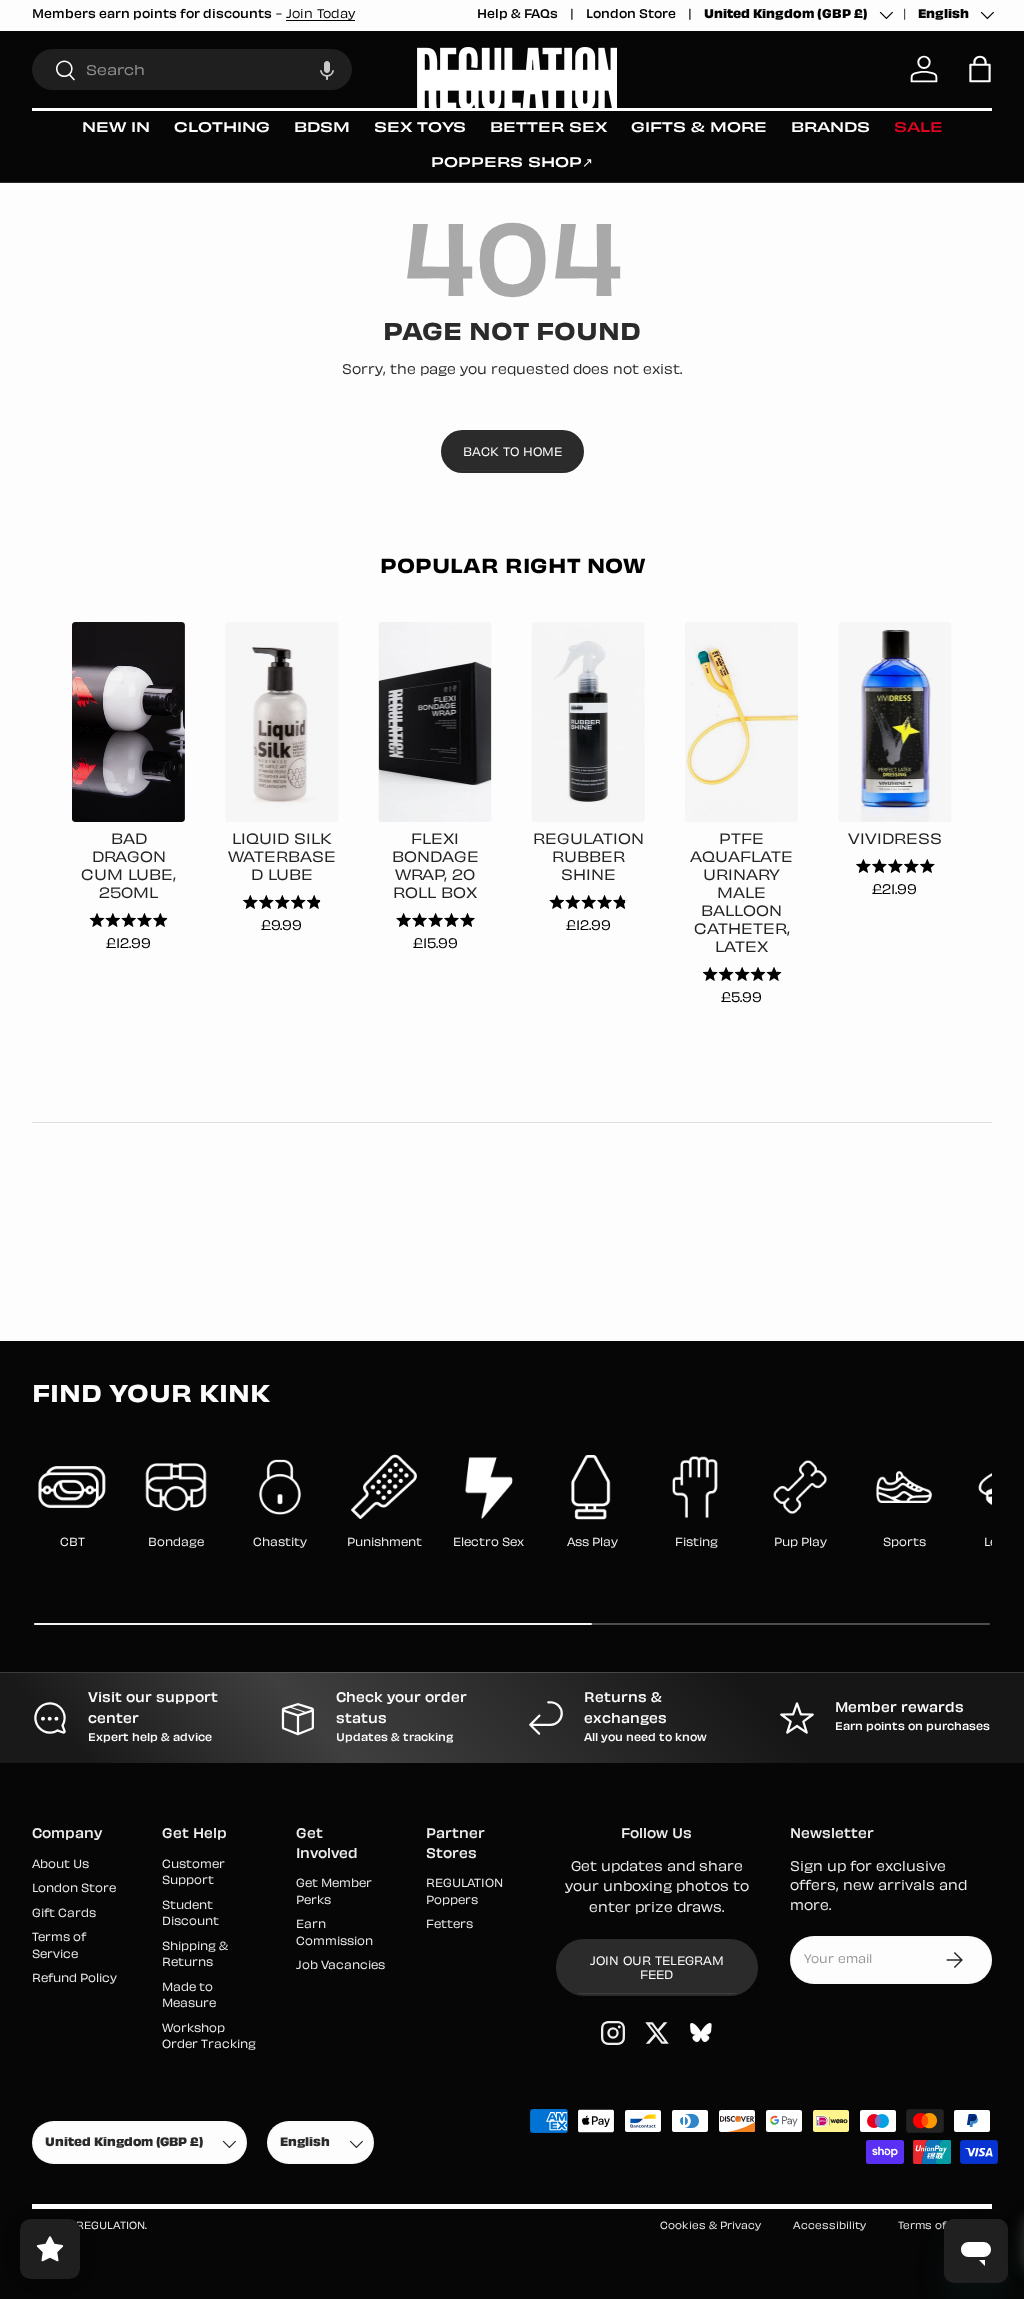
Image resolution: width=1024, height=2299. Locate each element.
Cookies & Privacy (710, 2226)
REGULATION (110, 2226)
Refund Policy (74, 1979)
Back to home (512, 453)
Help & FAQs (517, 15)
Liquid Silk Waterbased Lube (282, 858)
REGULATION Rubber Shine (588, 858)
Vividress (895, 840)
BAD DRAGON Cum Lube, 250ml (128, 867)
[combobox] (192, 69)
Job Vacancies (340, 1966)
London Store (631, 15)
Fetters (449, 1925)
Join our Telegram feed (657, 1969)
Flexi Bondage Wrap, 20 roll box (435, 867)
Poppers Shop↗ (512, 163)
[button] (327, 69)
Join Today (320, 15)
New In (116, 128)
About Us (60, 1865)
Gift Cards (64, 1914)
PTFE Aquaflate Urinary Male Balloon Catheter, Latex (741, 894)
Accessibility (829, 2226)
